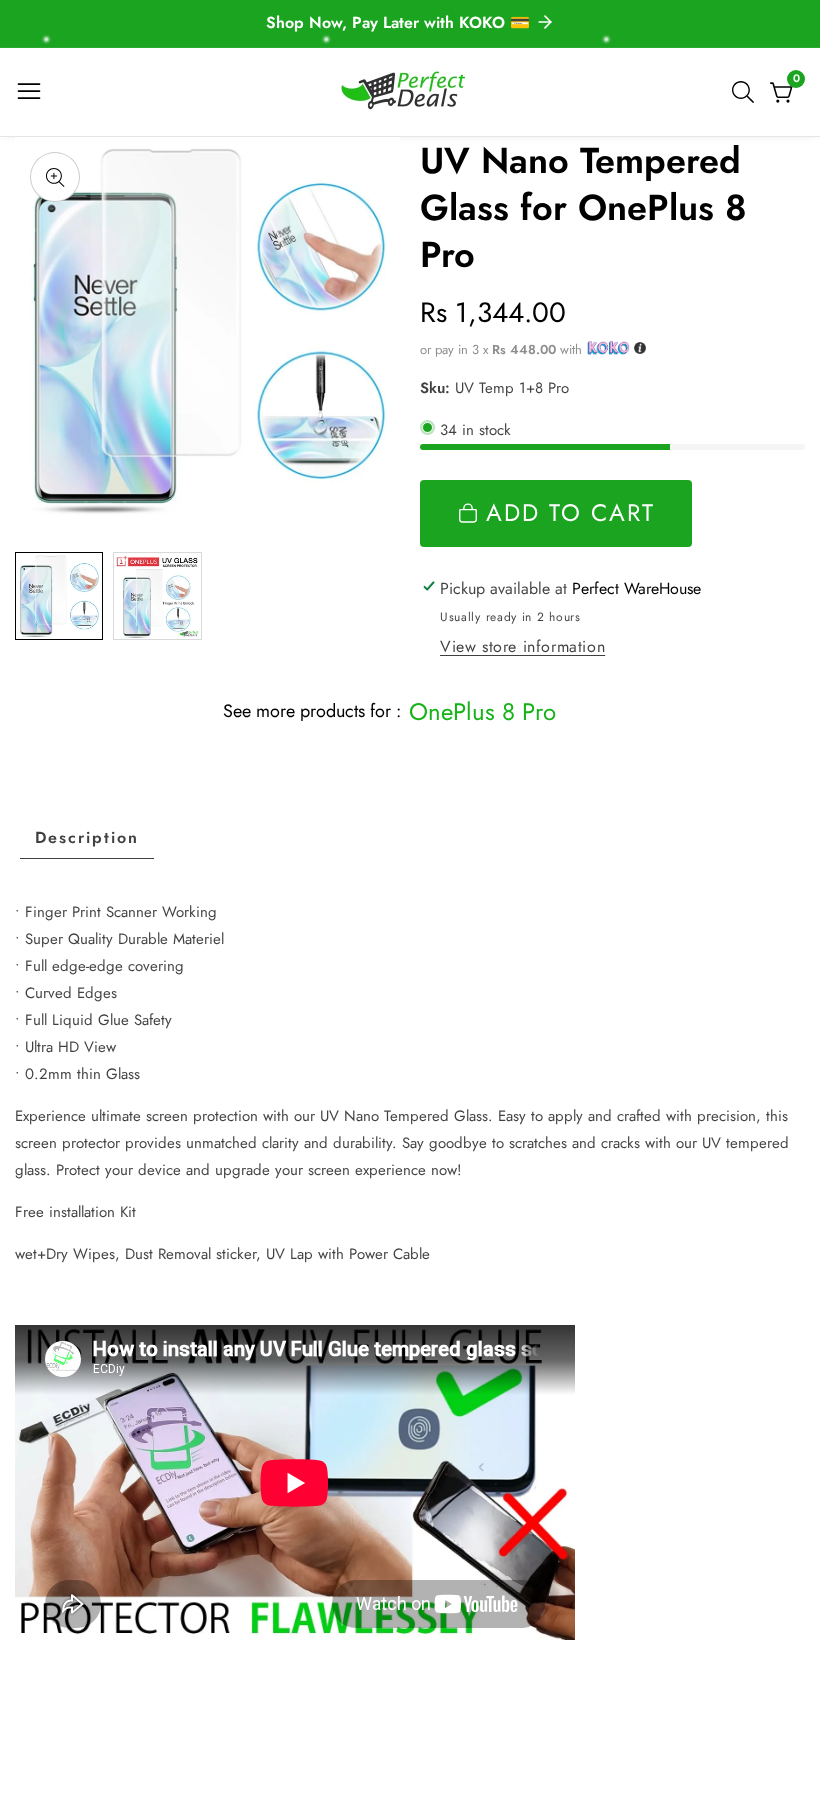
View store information (522, 646)
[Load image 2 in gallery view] (157, 596)
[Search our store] (747, 92)
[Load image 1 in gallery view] (59, 596)
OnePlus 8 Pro (482, 711)
